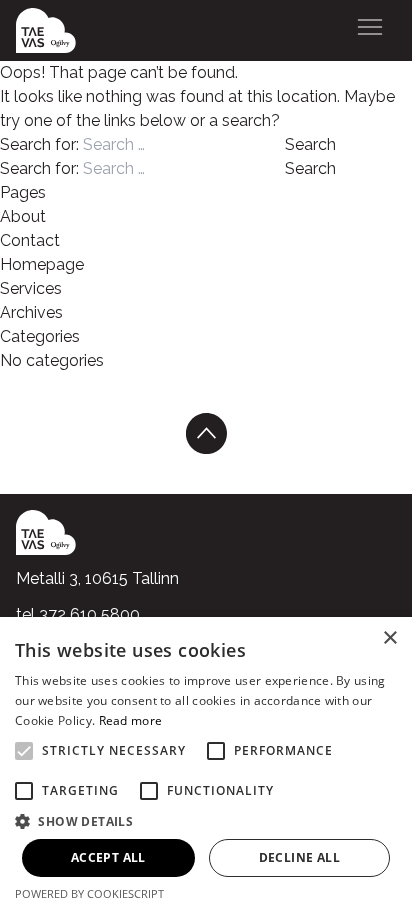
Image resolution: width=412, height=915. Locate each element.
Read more (131, 720)
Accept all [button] (108, 857)
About (23, 216)
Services (31, 288)
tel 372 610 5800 (78, 614)
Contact (30, 240)
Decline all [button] (299, 857)
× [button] (389, 638)
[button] (206, 821)
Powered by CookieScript (89, 893)
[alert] (206, 766)
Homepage (42, 264)
